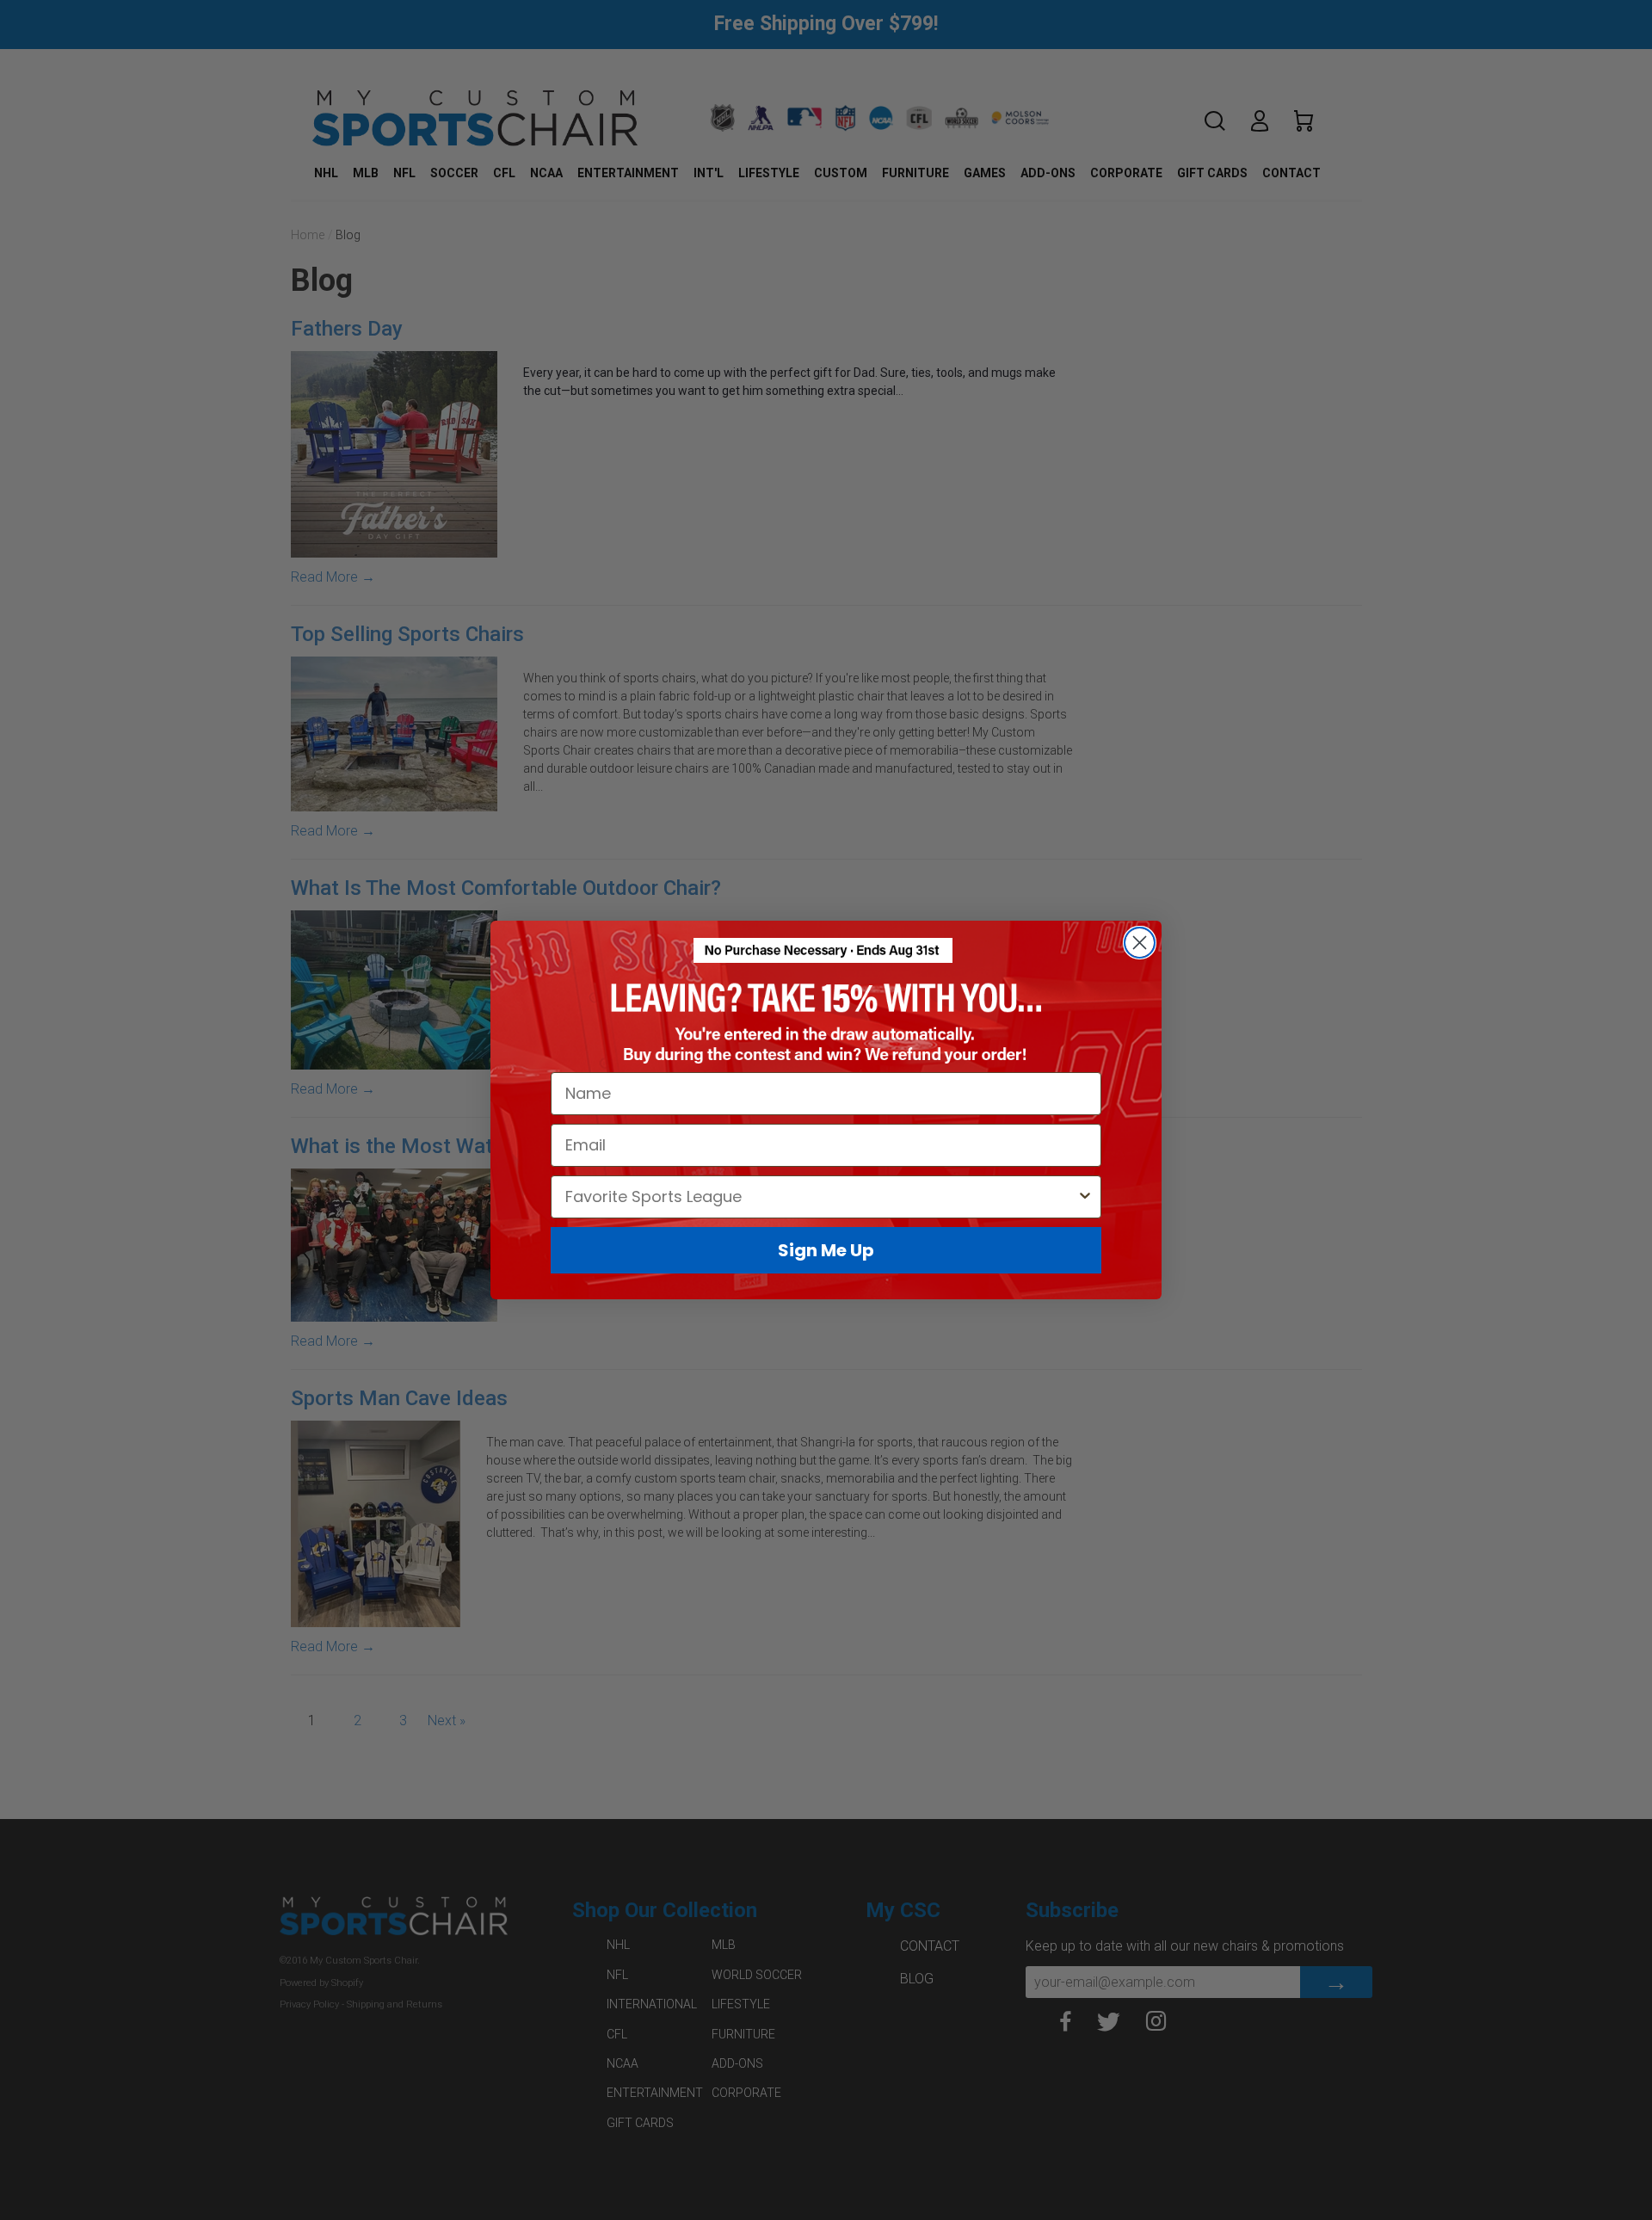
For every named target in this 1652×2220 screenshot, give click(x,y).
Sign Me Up (826, 1250)
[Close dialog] (1140, 943)
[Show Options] (1085, 1197)
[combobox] (821, 1197)
